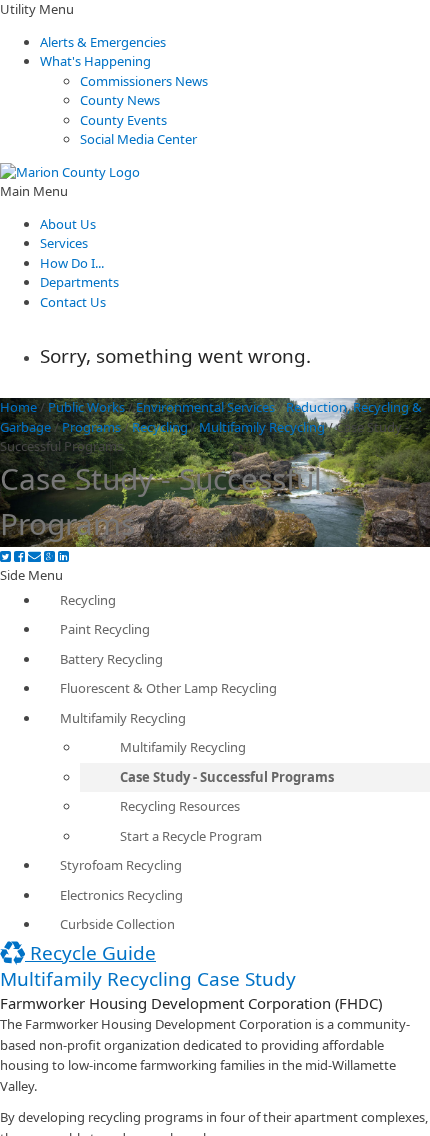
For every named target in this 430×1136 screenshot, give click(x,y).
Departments (79, 282)
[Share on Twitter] (5, 556)
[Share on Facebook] (19, 556)
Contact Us (73, 302)
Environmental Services (205, 407)
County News (120, 100)
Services (64, 243)
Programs (91, 427)
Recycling (160, 427)
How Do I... (72, 263)
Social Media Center (138, 139)
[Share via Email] (34, 556)
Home (18, 407)
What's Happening (95, 61)
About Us (68, 224)
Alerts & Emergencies (103, 42)
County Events (123, 120)
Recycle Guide (90, 953)
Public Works (86, 407)
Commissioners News (144, 81)
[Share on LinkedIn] (63, 556)
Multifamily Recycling (262, 427)
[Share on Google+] (49, 556)
